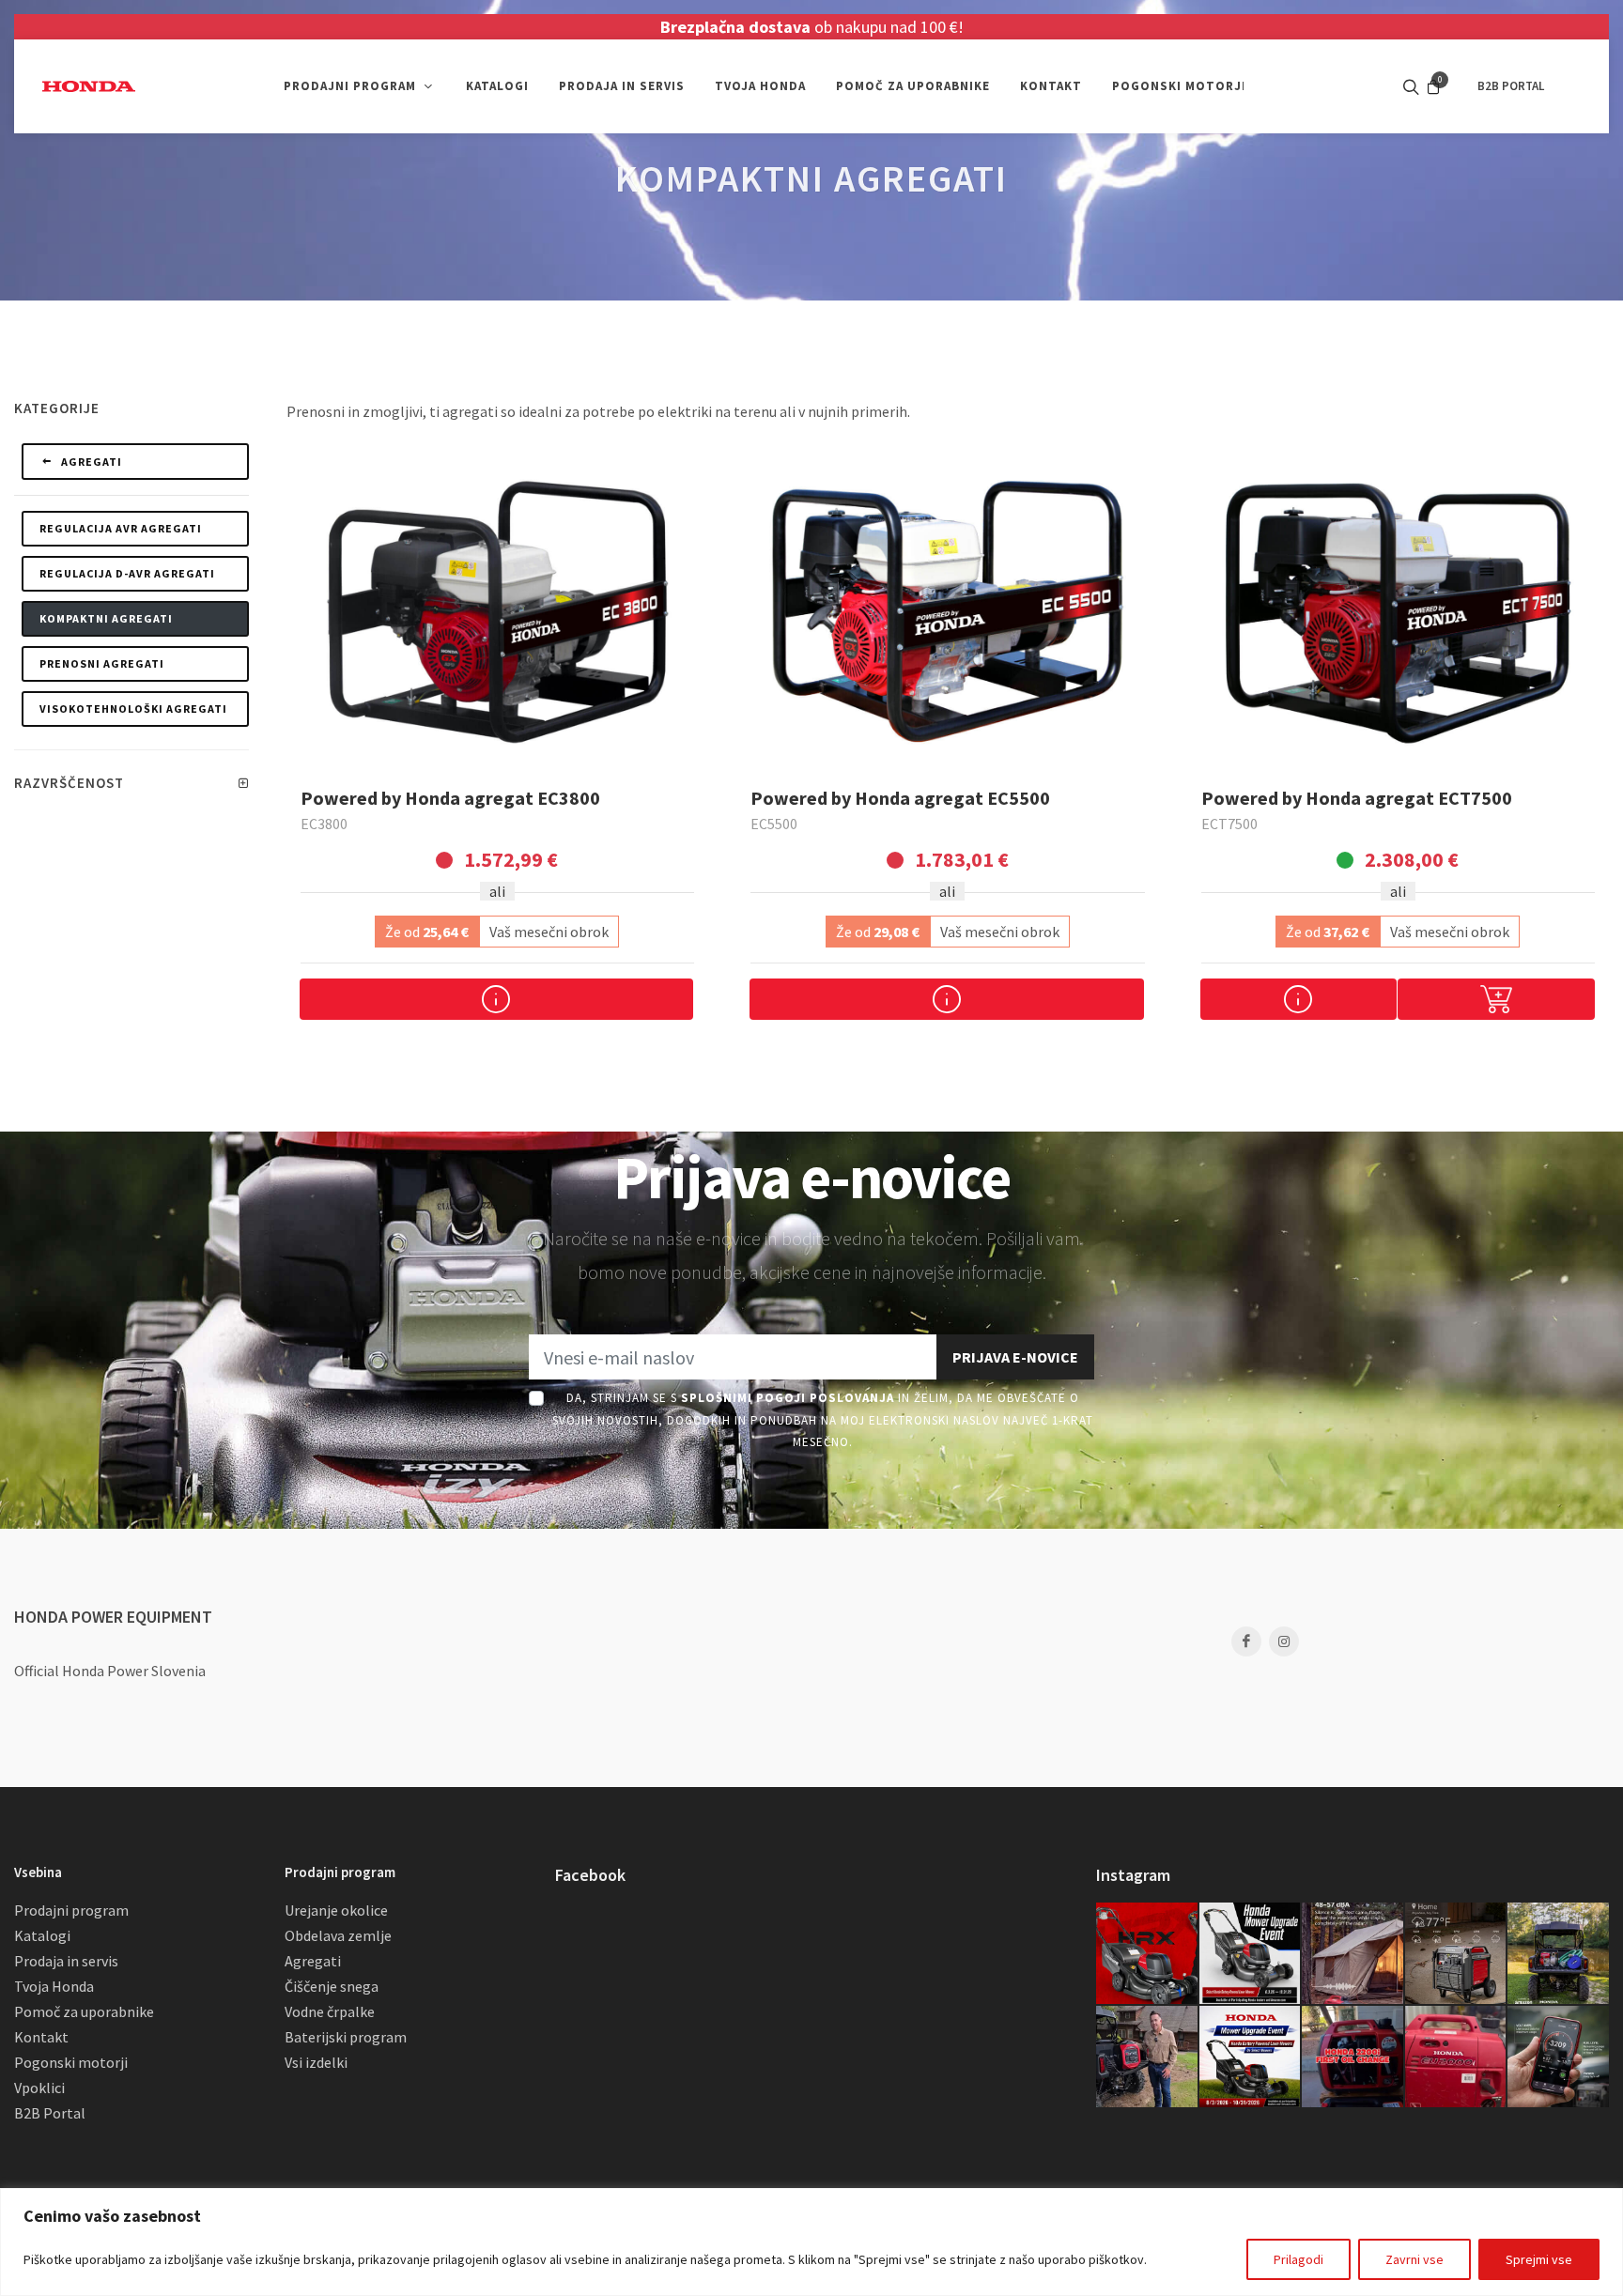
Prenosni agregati (102, 663)
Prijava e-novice (1015, 1357)
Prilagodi (1298, 2259)
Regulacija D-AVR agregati (127, 573)
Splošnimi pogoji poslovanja (788, 1398)
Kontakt (41, 2037)
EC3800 (324, 824)
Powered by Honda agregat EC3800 (450, 798)
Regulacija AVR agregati (121, 528)
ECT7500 (1229, 824)
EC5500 (774, 824)
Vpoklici (39, 2088)
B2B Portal (50, 2113)
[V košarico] (1496, 999)
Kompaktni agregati (106, 618)
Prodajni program (71, 1910)
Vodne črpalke (330, 2011)
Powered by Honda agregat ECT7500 (1357, 798)
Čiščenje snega (332, 1986)
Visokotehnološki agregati (133, 709)
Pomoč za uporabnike (84, 2011)
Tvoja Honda (54, 1986)
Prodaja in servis (66, 1961)
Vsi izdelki (316, 2062)
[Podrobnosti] (496, 999)
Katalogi (42, 1935)
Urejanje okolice (336, 1910)
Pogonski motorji (71, 2062)
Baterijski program (346, 2037)
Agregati (90, 462)
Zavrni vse (1414, 2259)
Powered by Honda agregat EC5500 (900, 798)
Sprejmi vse (1539, 2259)
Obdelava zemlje (338, 1935)
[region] (811, 2242)
